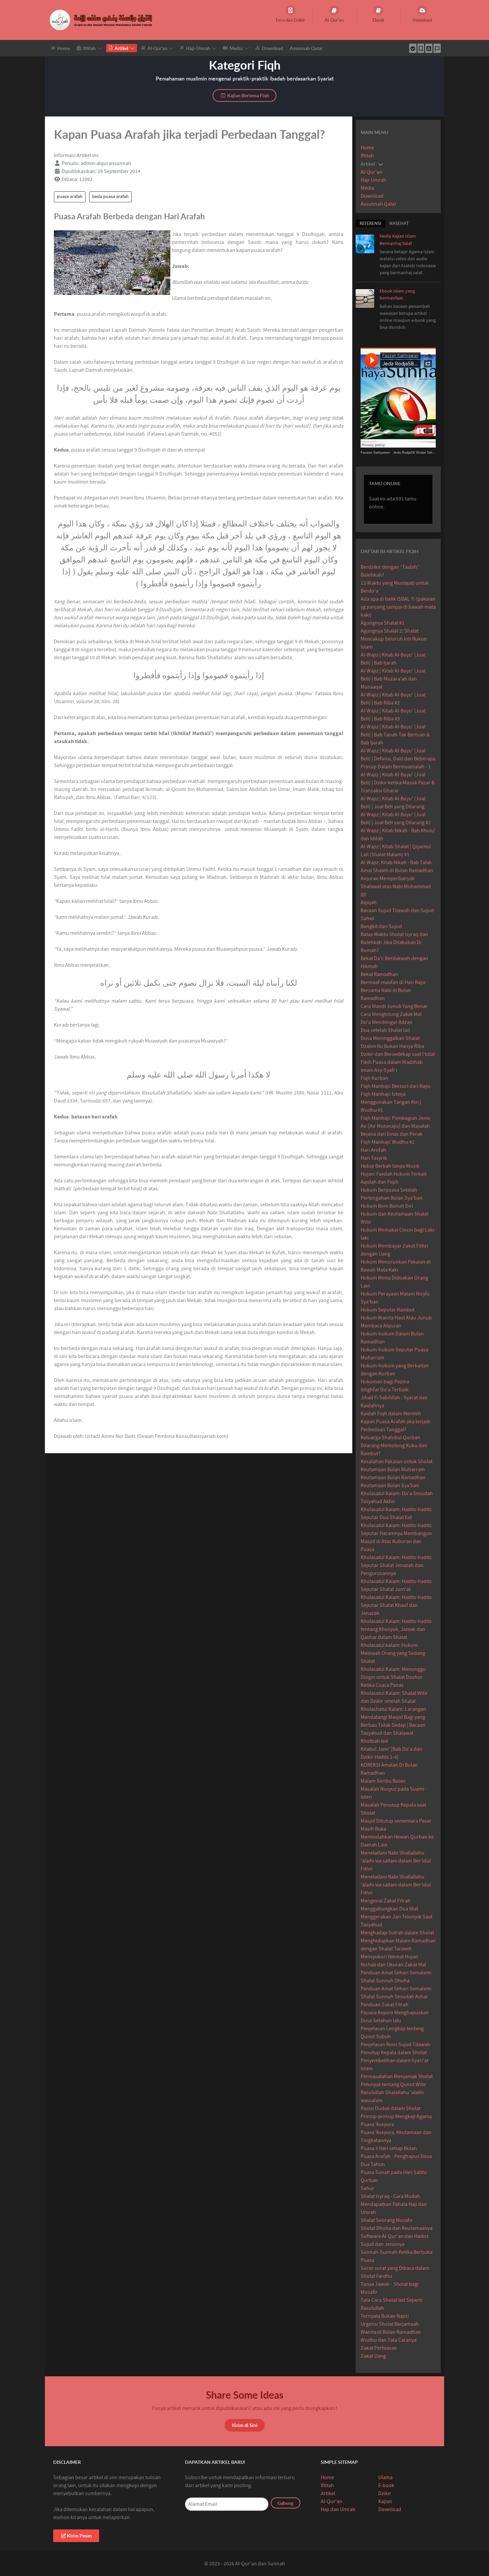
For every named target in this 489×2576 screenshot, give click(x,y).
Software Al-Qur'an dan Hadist (395, 2236)
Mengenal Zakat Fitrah (386, 1901)
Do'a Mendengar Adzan (387, 1022)
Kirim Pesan (79, 2536)
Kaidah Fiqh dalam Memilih (391, 1414)
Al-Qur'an (371, 172)
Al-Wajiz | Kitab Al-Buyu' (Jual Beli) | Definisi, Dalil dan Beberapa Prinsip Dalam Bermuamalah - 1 (398, 759)
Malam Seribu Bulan (383, 1781)
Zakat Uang (373, 2356)
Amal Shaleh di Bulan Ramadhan (397, 871)
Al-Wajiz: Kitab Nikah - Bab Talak (396, 863)
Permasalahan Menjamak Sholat (397, 2077)
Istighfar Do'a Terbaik (385, 1390)
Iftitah (367, 156)
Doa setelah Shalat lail (385, 1030)
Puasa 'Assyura (377, 2124)
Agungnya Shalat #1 (383, 623)
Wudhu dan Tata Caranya (389, 2340)
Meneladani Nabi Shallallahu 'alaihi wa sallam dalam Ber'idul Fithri (396, 1861)
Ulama (385, 2477)
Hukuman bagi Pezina (385, 1382)
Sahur (367, 2188)
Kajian (385, 2501)
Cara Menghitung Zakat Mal (391, 1014)
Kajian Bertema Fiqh (248, 95)
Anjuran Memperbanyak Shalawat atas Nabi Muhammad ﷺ (396, 887)
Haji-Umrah (373, 180)
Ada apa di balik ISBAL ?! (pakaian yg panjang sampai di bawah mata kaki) (398, 607)
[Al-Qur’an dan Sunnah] (102, 20)
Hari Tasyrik (374, 1158)
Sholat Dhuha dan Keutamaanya (397, 2228)
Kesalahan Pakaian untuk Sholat (397, 1462)
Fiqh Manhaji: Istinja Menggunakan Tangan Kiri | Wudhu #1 (391, 1102)
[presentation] (370, 223)
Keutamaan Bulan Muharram (393, 1470)
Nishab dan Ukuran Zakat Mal (393, 1965)
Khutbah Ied (374, 1741)
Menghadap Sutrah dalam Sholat (397, 1933)
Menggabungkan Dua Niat (389, 1909)
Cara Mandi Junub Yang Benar (394, 1006)
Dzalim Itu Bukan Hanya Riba (392, 1046)
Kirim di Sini (245, 2425)
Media (367, 188)
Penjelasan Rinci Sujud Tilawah (395, 2045)
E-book (386, 2485)
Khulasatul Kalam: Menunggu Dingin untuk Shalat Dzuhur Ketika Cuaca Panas (393, 1677)
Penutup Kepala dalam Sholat (394, 2053)
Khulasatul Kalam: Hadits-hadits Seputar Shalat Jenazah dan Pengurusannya (396, 1565)
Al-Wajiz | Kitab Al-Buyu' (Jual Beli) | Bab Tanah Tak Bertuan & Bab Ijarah (395, 735)
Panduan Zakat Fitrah (385, 2005)
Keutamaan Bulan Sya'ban (390, 1486)
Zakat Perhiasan (379, 2348)
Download (372, 196)
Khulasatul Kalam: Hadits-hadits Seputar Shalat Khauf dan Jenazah (396, 1605)
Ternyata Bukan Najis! (385, 2316)
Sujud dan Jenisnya (383, 2244)
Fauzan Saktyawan (375, 452)
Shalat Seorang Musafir (387, 2220)
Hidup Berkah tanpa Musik (390, 1166)
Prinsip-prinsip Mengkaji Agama (396, 2116)
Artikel (328, 2493)
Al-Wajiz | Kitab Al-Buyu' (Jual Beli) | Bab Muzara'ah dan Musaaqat (393, 679)
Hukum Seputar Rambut (388, 1310)
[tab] (370, 223)
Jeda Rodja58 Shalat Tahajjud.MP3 (420, 452)
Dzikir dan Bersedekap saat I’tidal (398, 1054)
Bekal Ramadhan (379, 974)
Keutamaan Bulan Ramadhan (393, 1478)
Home (367, 148)
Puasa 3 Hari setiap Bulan (389, 2148)
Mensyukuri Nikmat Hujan (389, 1957)
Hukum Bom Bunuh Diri (387, 1206)
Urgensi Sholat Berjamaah (390, 2324)
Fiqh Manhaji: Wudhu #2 (388, 1142)
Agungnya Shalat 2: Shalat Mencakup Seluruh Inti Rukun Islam (394, 639)
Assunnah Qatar (379, 204)
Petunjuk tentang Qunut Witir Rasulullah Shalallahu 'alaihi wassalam (393, 2092)
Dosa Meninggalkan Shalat (390, 1038)
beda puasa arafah (110, 197)
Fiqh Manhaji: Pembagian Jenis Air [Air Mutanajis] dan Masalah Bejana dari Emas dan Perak (395, 1126)
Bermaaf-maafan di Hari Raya (393, 982)
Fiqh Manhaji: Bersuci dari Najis (396, 1086)
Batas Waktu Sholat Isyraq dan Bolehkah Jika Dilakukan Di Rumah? (394, 942)
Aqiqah (369, 902)
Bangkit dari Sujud (381, 926)
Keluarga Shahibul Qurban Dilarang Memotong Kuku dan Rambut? (394, 1446)
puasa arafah (70, 197)
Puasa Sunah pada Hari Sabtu (394, 2172)
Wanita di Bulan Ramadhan (391, 2332)
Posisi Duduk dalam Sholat (391, 2108)
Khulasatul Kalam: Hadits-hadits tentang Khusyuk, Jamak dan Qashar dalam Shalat (396, 1629)
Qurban (369, 2180)
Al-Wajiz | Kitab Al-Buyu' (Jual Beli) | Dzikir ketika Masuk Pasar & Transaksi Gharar (398, 783)
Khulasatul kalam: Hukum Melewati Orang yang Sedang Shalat (393, 1653)
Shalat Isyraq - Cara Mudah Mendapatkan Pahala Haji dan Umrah (394, 2204)
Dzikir (385, 2493)
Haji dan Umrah (338, 2509)
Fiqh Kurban (374, 1078)
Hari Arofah (373, 1150)
